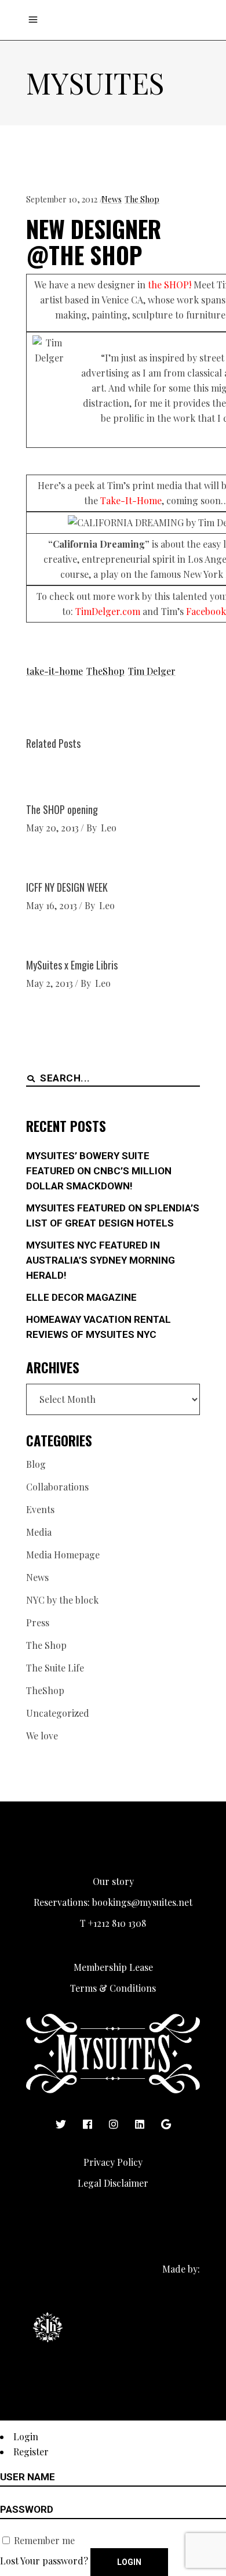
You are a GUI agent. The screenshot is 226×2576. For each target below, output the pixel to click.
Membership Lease (113, 1967)
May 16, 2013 (52, 905)
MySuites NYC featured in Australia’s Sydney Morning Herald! (101, 1260)
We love (42, 1736)
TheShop (105, 671)
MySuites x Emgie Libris (72, 965)
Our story (113, 1881)
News (112, 199)
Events (40, 1509)
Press (38, 1622)
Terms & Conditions (113, 1988)
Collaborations (57, 1487)
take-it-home (54, 671)
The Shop (142, 199)
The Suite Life (55, 1668)
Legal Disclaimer (113, 2183)
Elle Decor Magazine (81, 1297)
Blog (36, 1464)
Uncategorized (58, 1713)
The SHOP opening (62, 809)
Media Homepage (63, 1555)
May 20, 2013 (52, 828)
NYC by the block (62, 1600)
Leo (109, 828)
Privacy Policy (113, 2162)
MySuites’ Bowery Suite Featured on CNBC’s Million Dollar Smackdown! (99, 1171)
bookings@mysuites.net (142, 1902)
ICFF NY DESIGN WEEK (67, 887)
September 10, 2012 (62, 199)
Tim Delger (152, 671)
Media (39, 1532)
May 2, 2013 (50, 983)
